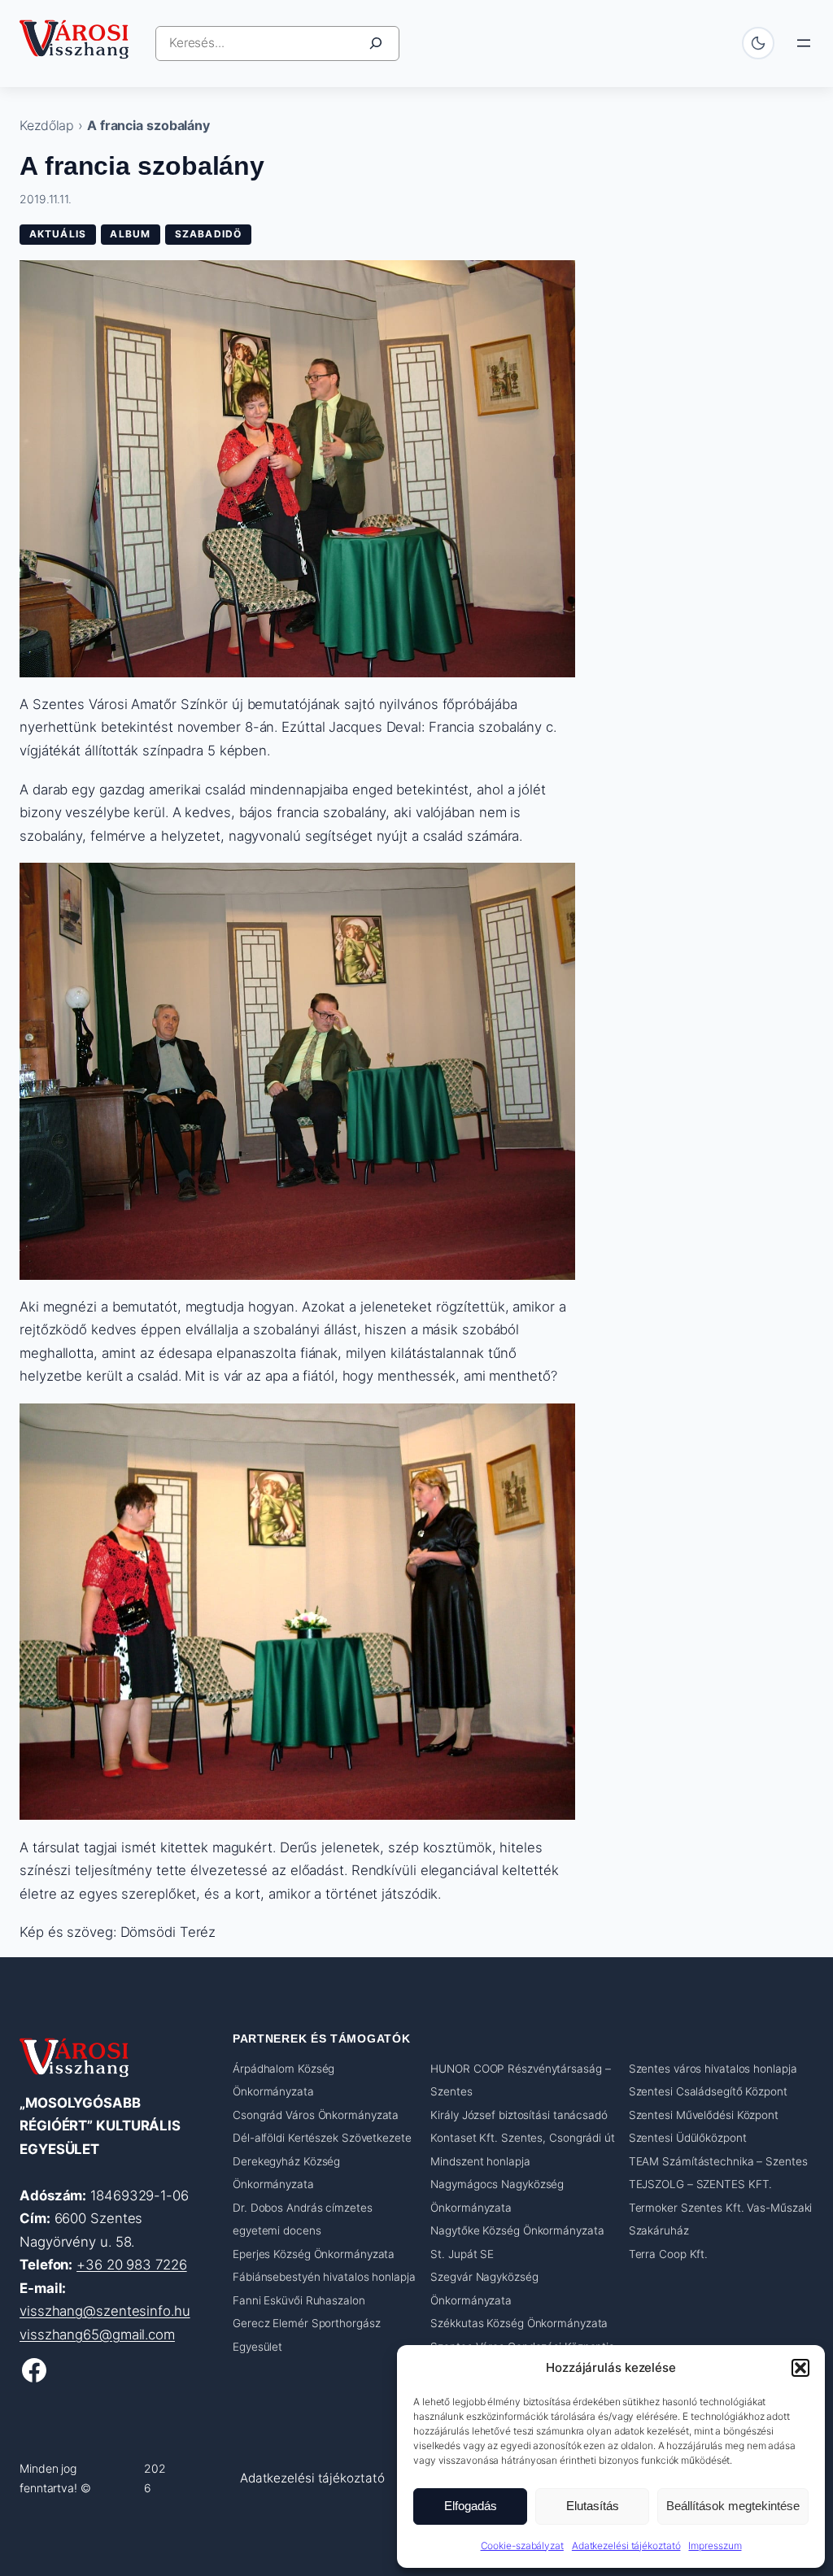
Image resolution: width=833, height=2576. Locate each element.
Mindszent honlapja (480, 2161)
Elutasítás (593, 2506)
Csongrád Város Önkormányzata (316, 2115)
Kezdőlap (47, 125)
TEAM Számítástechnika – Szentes (718, 2161)
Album (130, 234)
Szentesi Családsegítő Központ (708, 2091)
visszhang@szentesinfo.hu (105, 2311)
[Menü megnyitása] (804, 43)
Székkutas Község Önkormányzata (519, 2323)
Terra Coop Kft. (669, 2254)
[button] (800, 2368)
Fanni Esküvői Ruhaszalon (299, 2300)
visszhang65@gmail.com (97, 2334)
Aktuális (58, 234)
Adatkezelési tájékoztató (626, 2546)
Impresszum (715, 2546)
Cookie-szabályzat (522, 2546)
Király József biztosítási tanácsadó (519, 2115)
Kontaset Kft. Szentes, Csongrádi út (523, 2138)
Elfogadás (471, 2506)
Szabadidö (209, 234)
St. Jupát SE (462, 2254)
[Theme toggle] (758, 43)
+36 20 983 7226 (132, 2265)
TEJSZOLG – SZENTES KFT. (701, 2184)
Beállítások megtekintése (733, 2506)
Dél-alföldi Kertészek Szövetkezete (322, 2138)
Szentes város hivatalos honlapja (713, 2069)
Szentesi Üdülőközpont (688, 2138)
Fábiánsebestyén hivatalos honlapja (324, 2277)
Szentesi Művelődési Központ (704, 2115)
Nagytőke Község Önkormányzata (517, 2230)
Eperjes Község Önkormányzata (314, 2254)
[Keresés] (376, 44)
